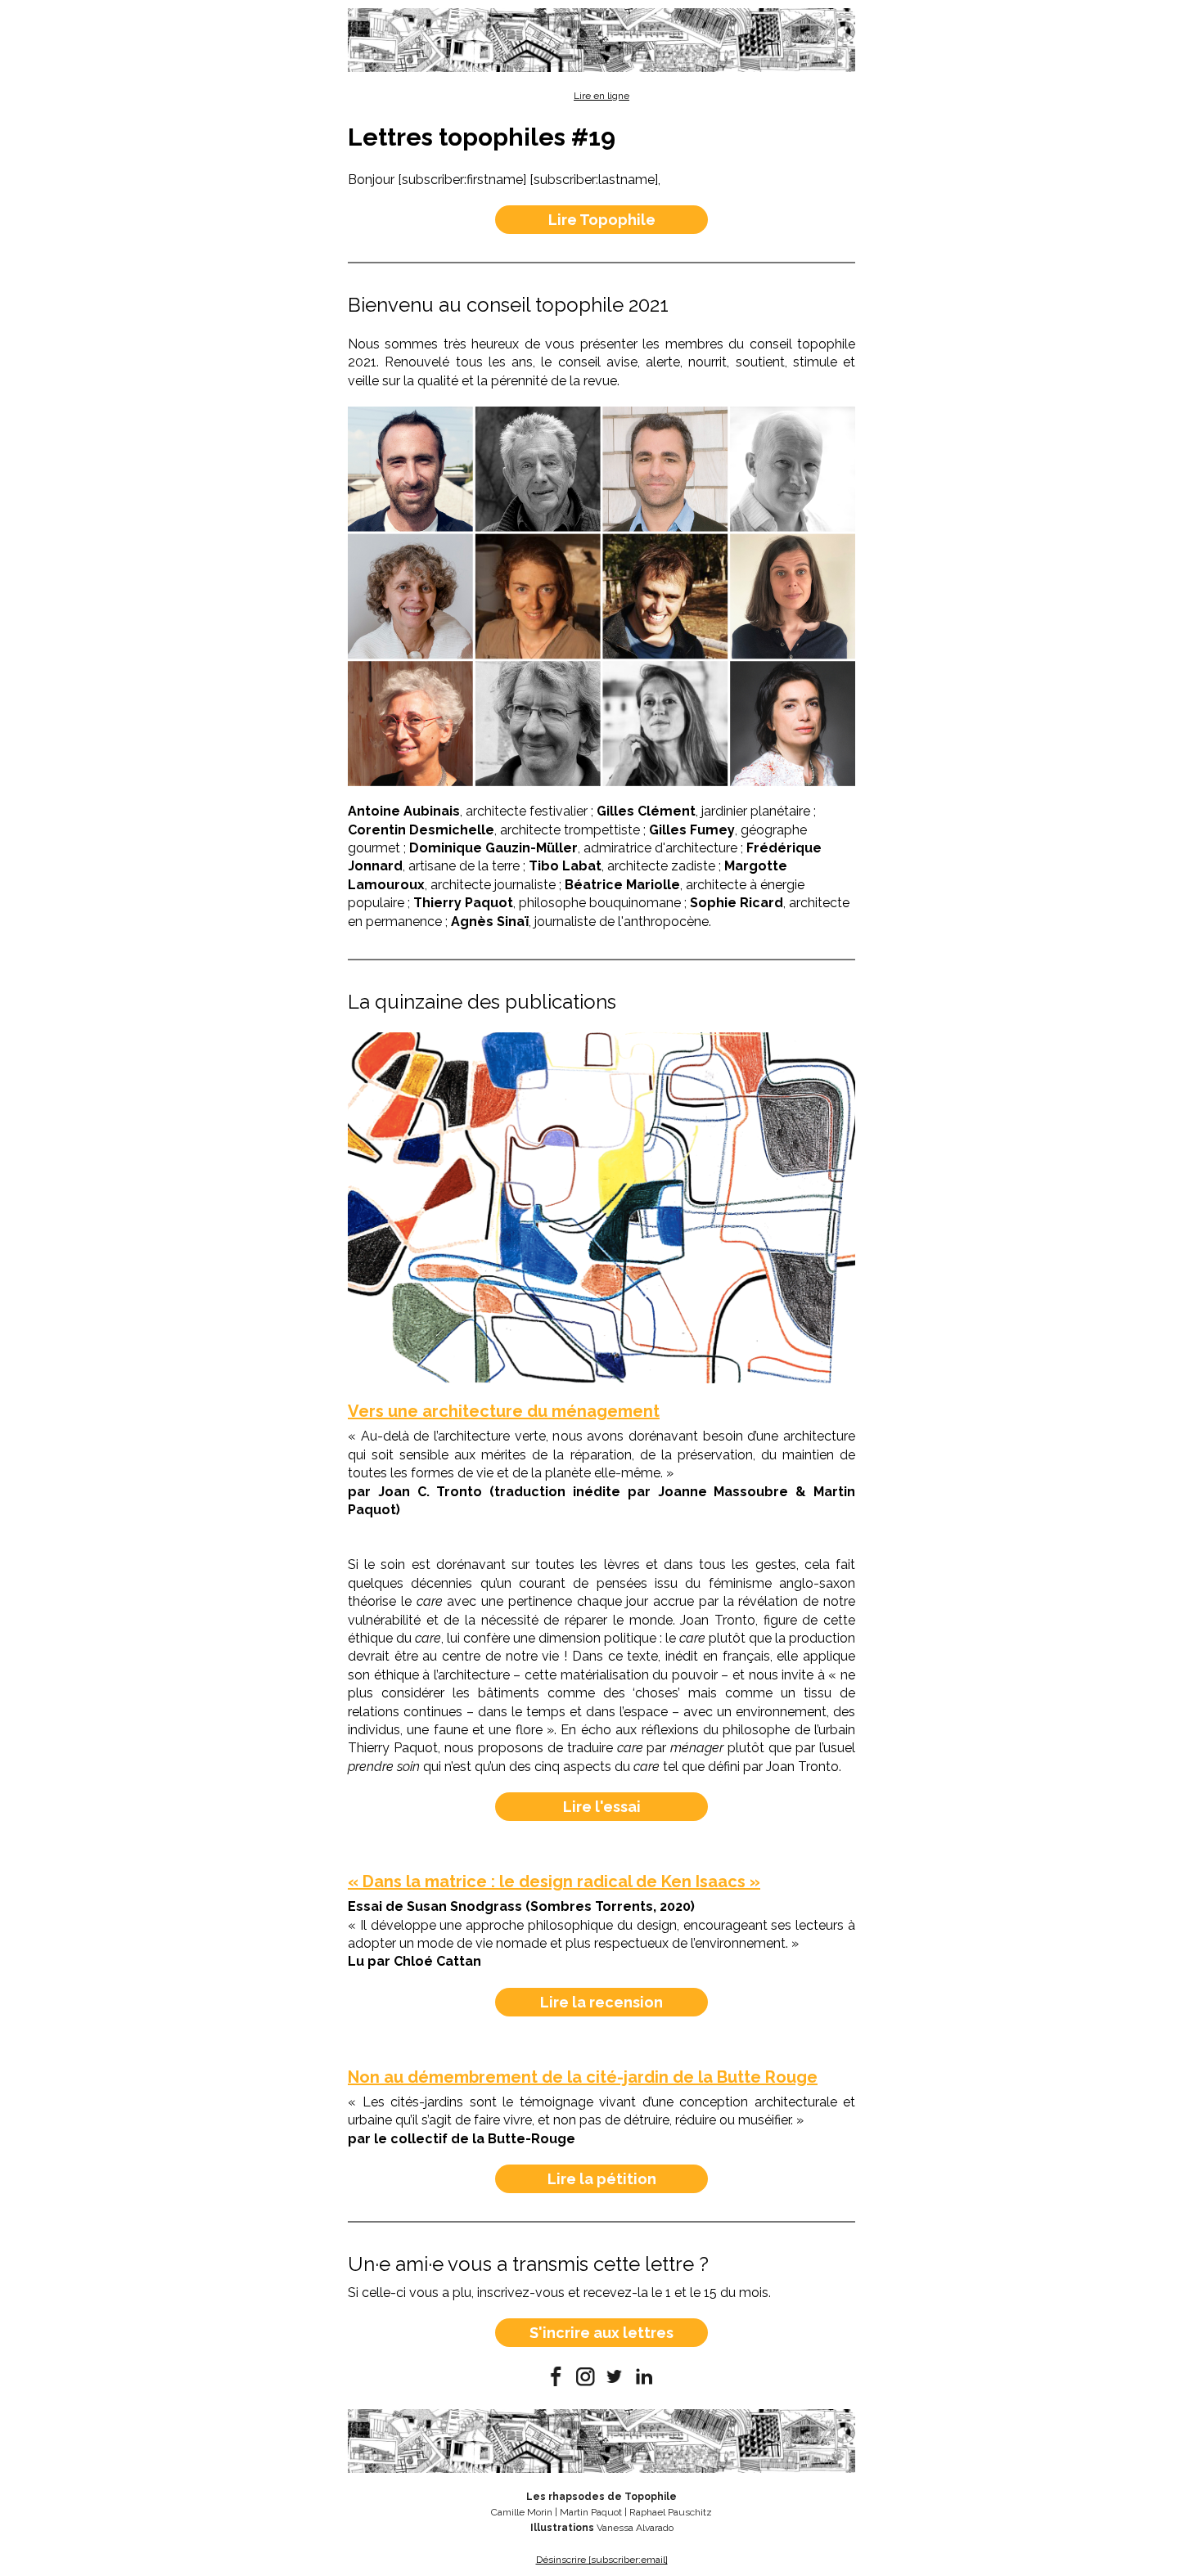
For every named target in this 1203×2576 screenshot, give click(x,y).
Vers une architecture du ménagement (504, 1411)
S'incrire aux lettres (601, 2333)
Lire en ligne (601, 96)
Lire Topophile (602, 220)
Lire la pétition (602, 2179)
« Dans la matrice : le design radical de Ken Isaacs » (554, 1881)
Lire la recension (601, 2002)
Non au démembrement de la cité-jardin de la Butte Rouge (583, 2077)
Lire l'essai (602, 1807)
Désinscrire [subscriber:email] (602, 2560)
